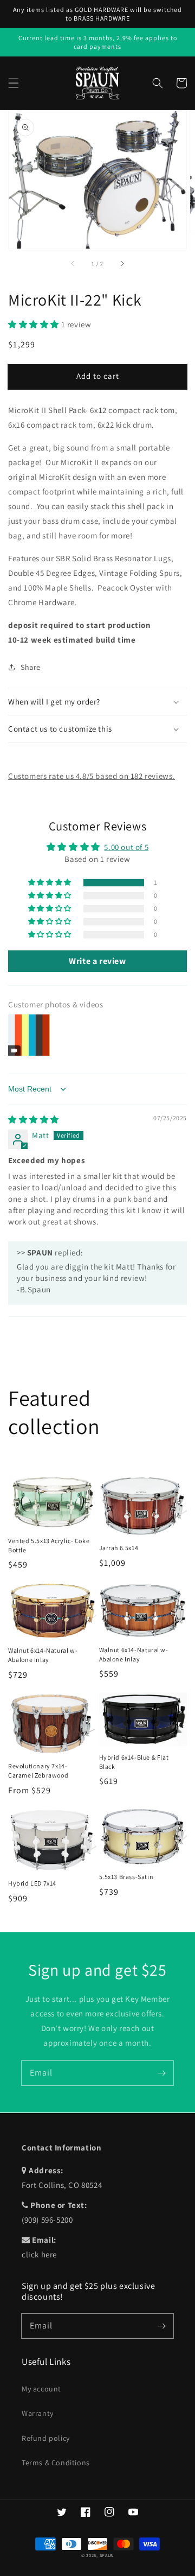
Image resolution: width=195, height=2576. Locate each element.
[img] (34, 1119)
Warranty (38, 2413)
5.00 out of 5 (126, 847)
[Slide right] (122, 264)
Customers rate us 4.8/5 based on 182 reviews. (92, 776)
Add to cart (98, 376)
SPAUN (107, 2555)
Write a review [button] (97, 961)
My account (41, 2389)
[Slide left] (73, 264)
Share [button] (31, 667)
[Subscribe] (161, 2073)
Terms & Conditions (56, 2463)
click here (39, 2254)
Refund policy (46, 2438)
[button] (14, 83)
